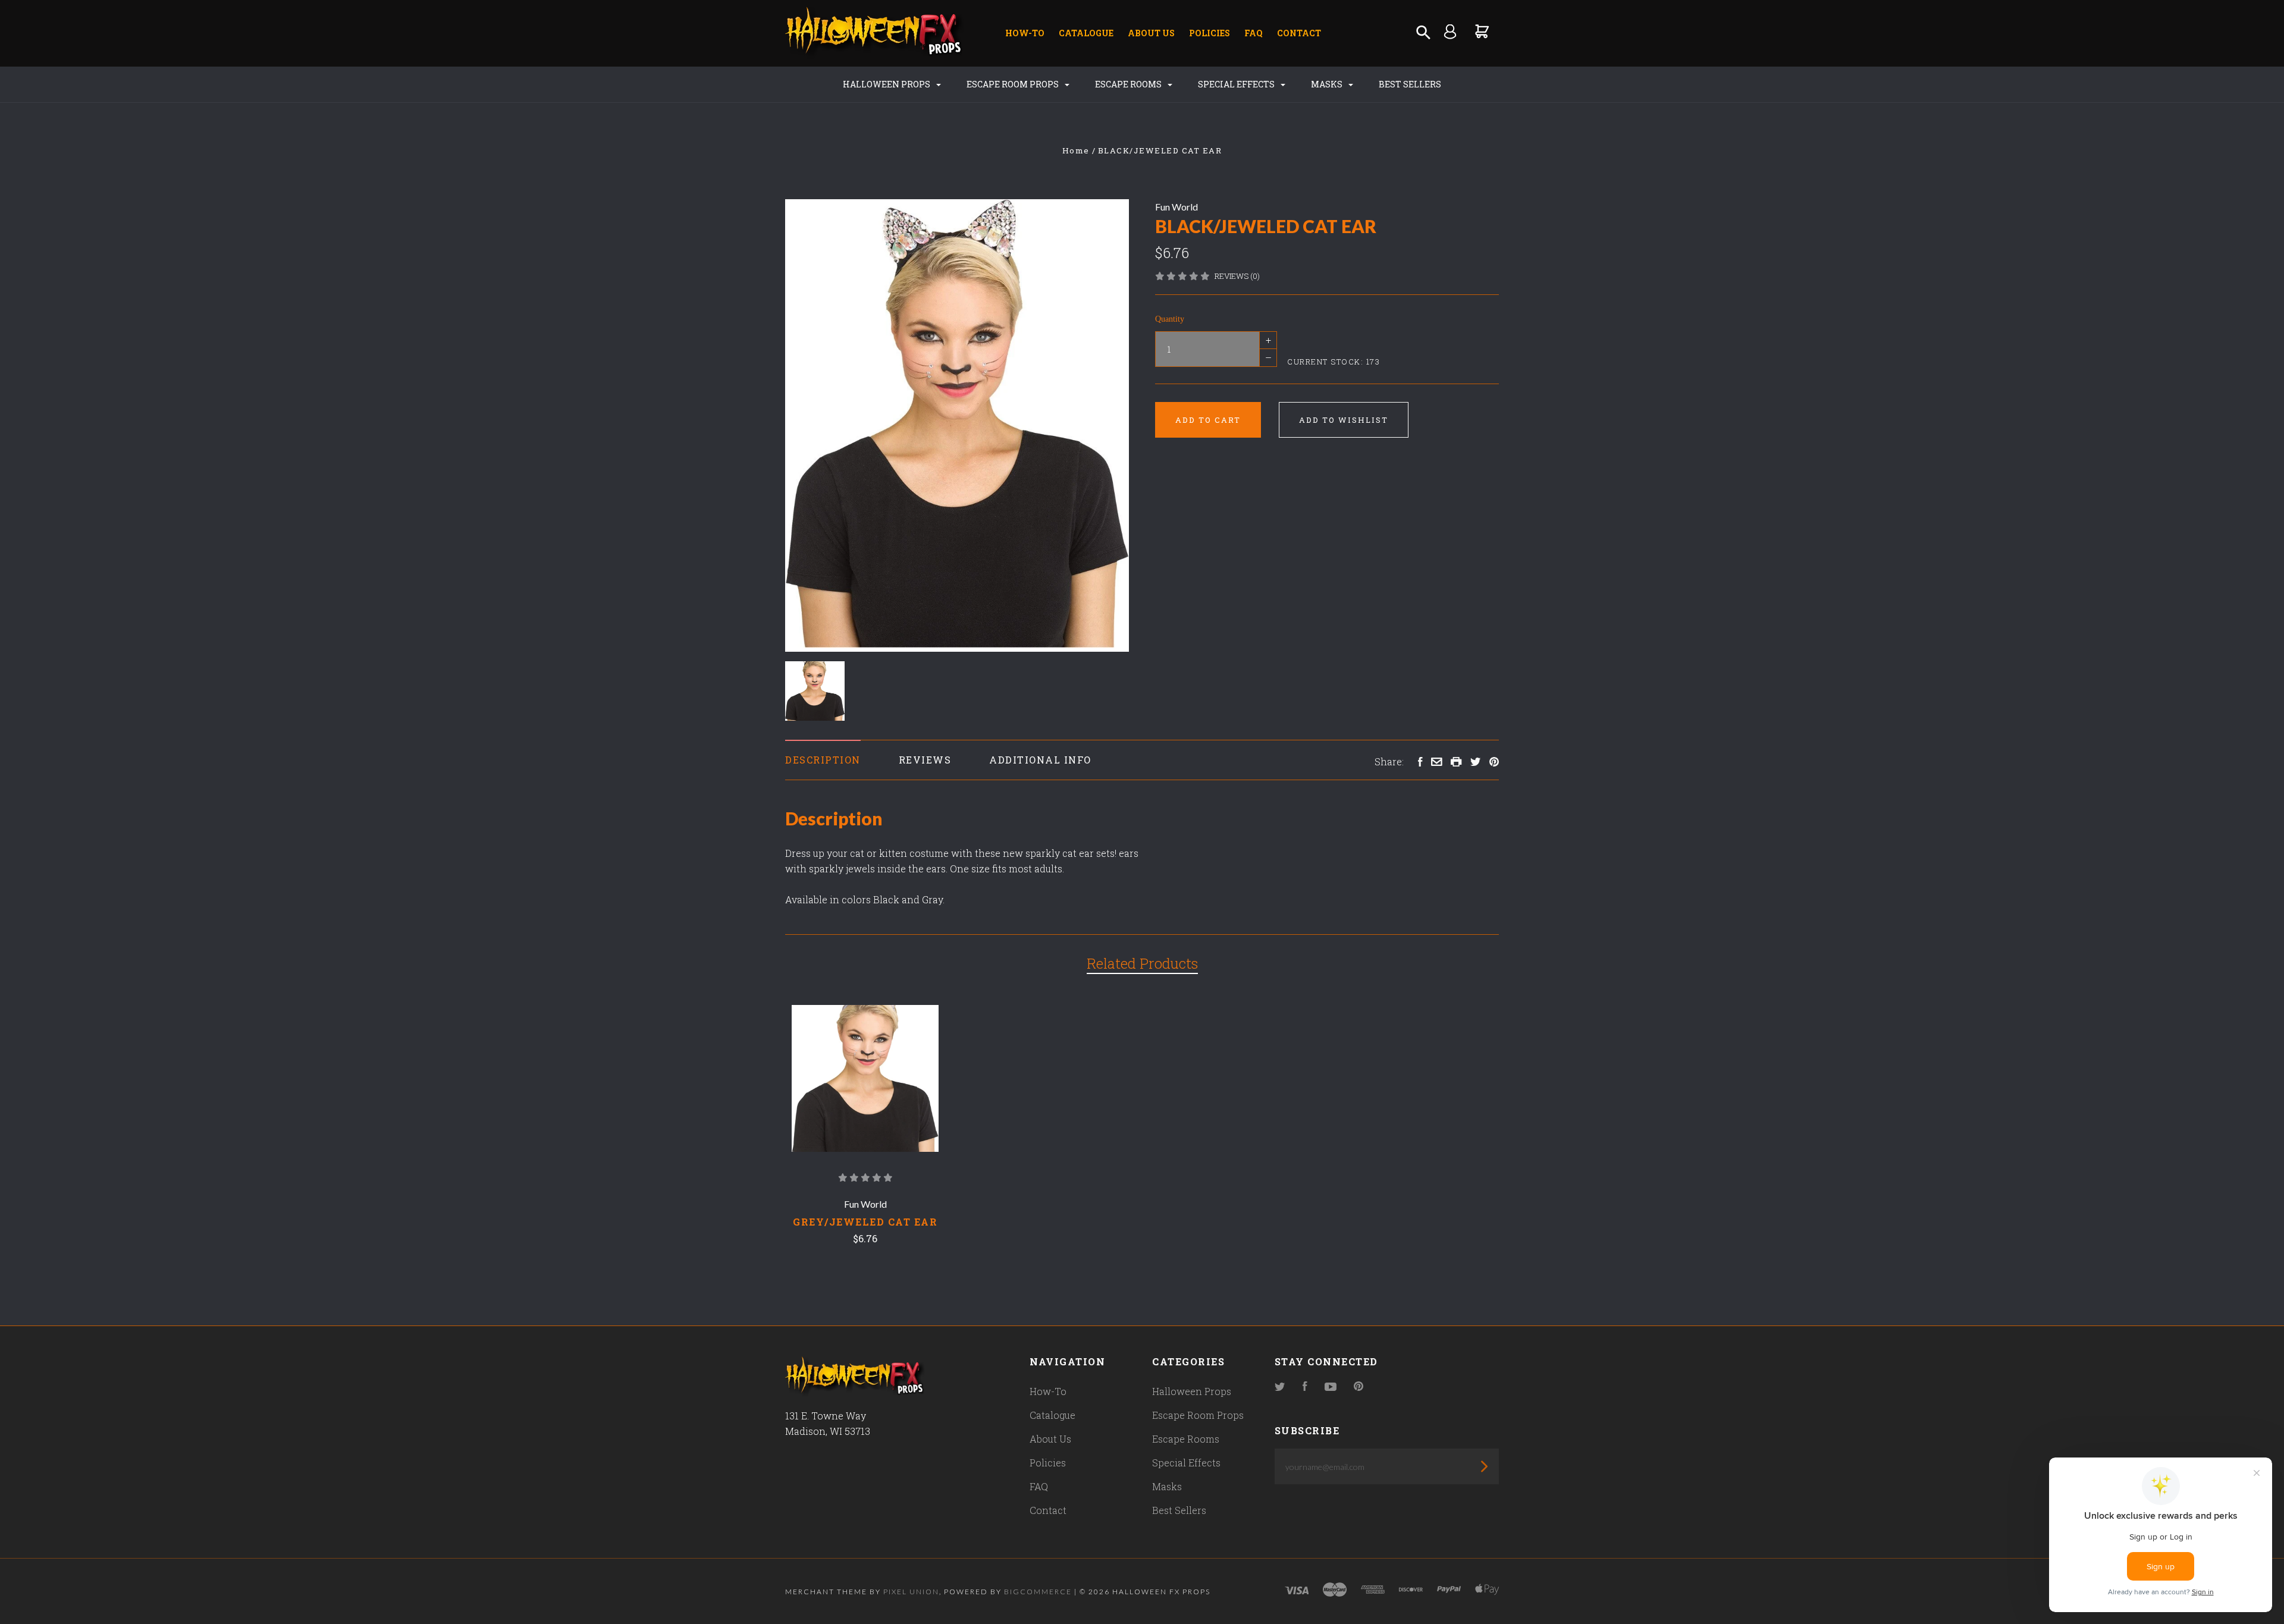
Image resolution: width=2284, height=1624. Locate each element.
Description (823, 760)
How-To (1025, 33)
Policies (1210, 33)
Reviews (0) (1237, 276)
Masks (1328, 84)
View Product (865, 1079)
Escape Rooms (1129, 84)
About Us (1151, 33)
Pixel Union (911, 1592)
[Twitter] (1280, 1387)
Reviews (925, 760)
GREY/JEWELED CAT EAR (865, 1222)
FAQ (1254, 33)
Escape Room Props (1014, 84)
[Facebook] (1305, 1387)
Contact (1299, 33)
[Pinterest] (1359, 1387)
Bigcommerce (1038, 1592)
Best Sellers (1410, 84)
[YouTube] (1331, 1387)
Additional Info (1040, 760)
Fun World (1176, 207)
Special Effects (1237, 84)
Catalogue (1086, 33)
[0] (1483, 31)
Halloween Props (887, 84)
